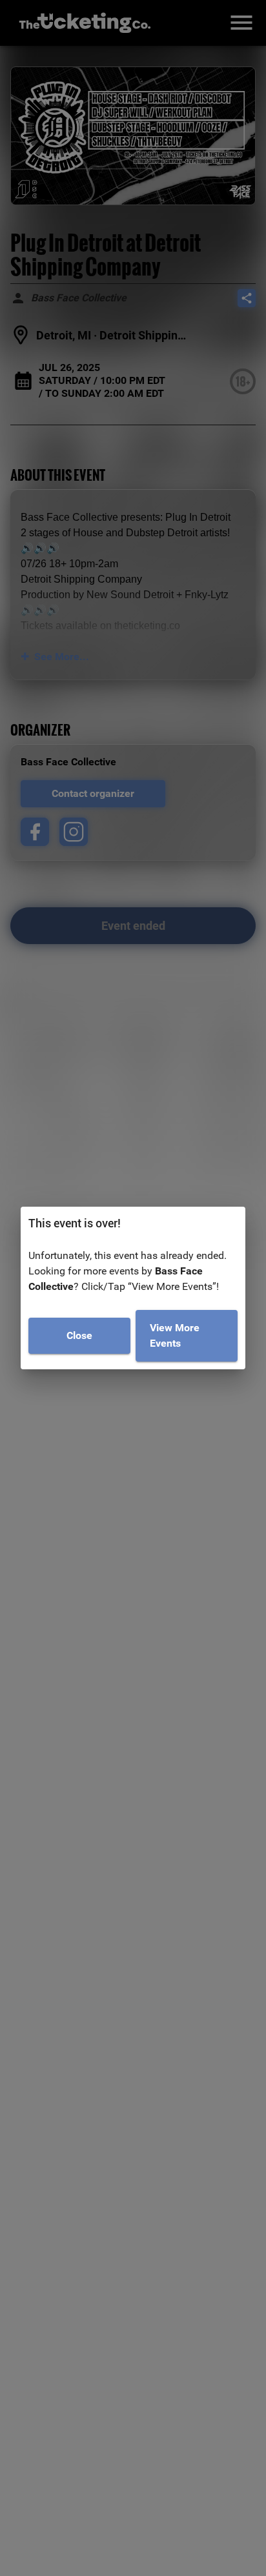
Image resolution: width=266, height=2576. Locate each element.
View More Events (175, 1335)
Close (79, 1335)
